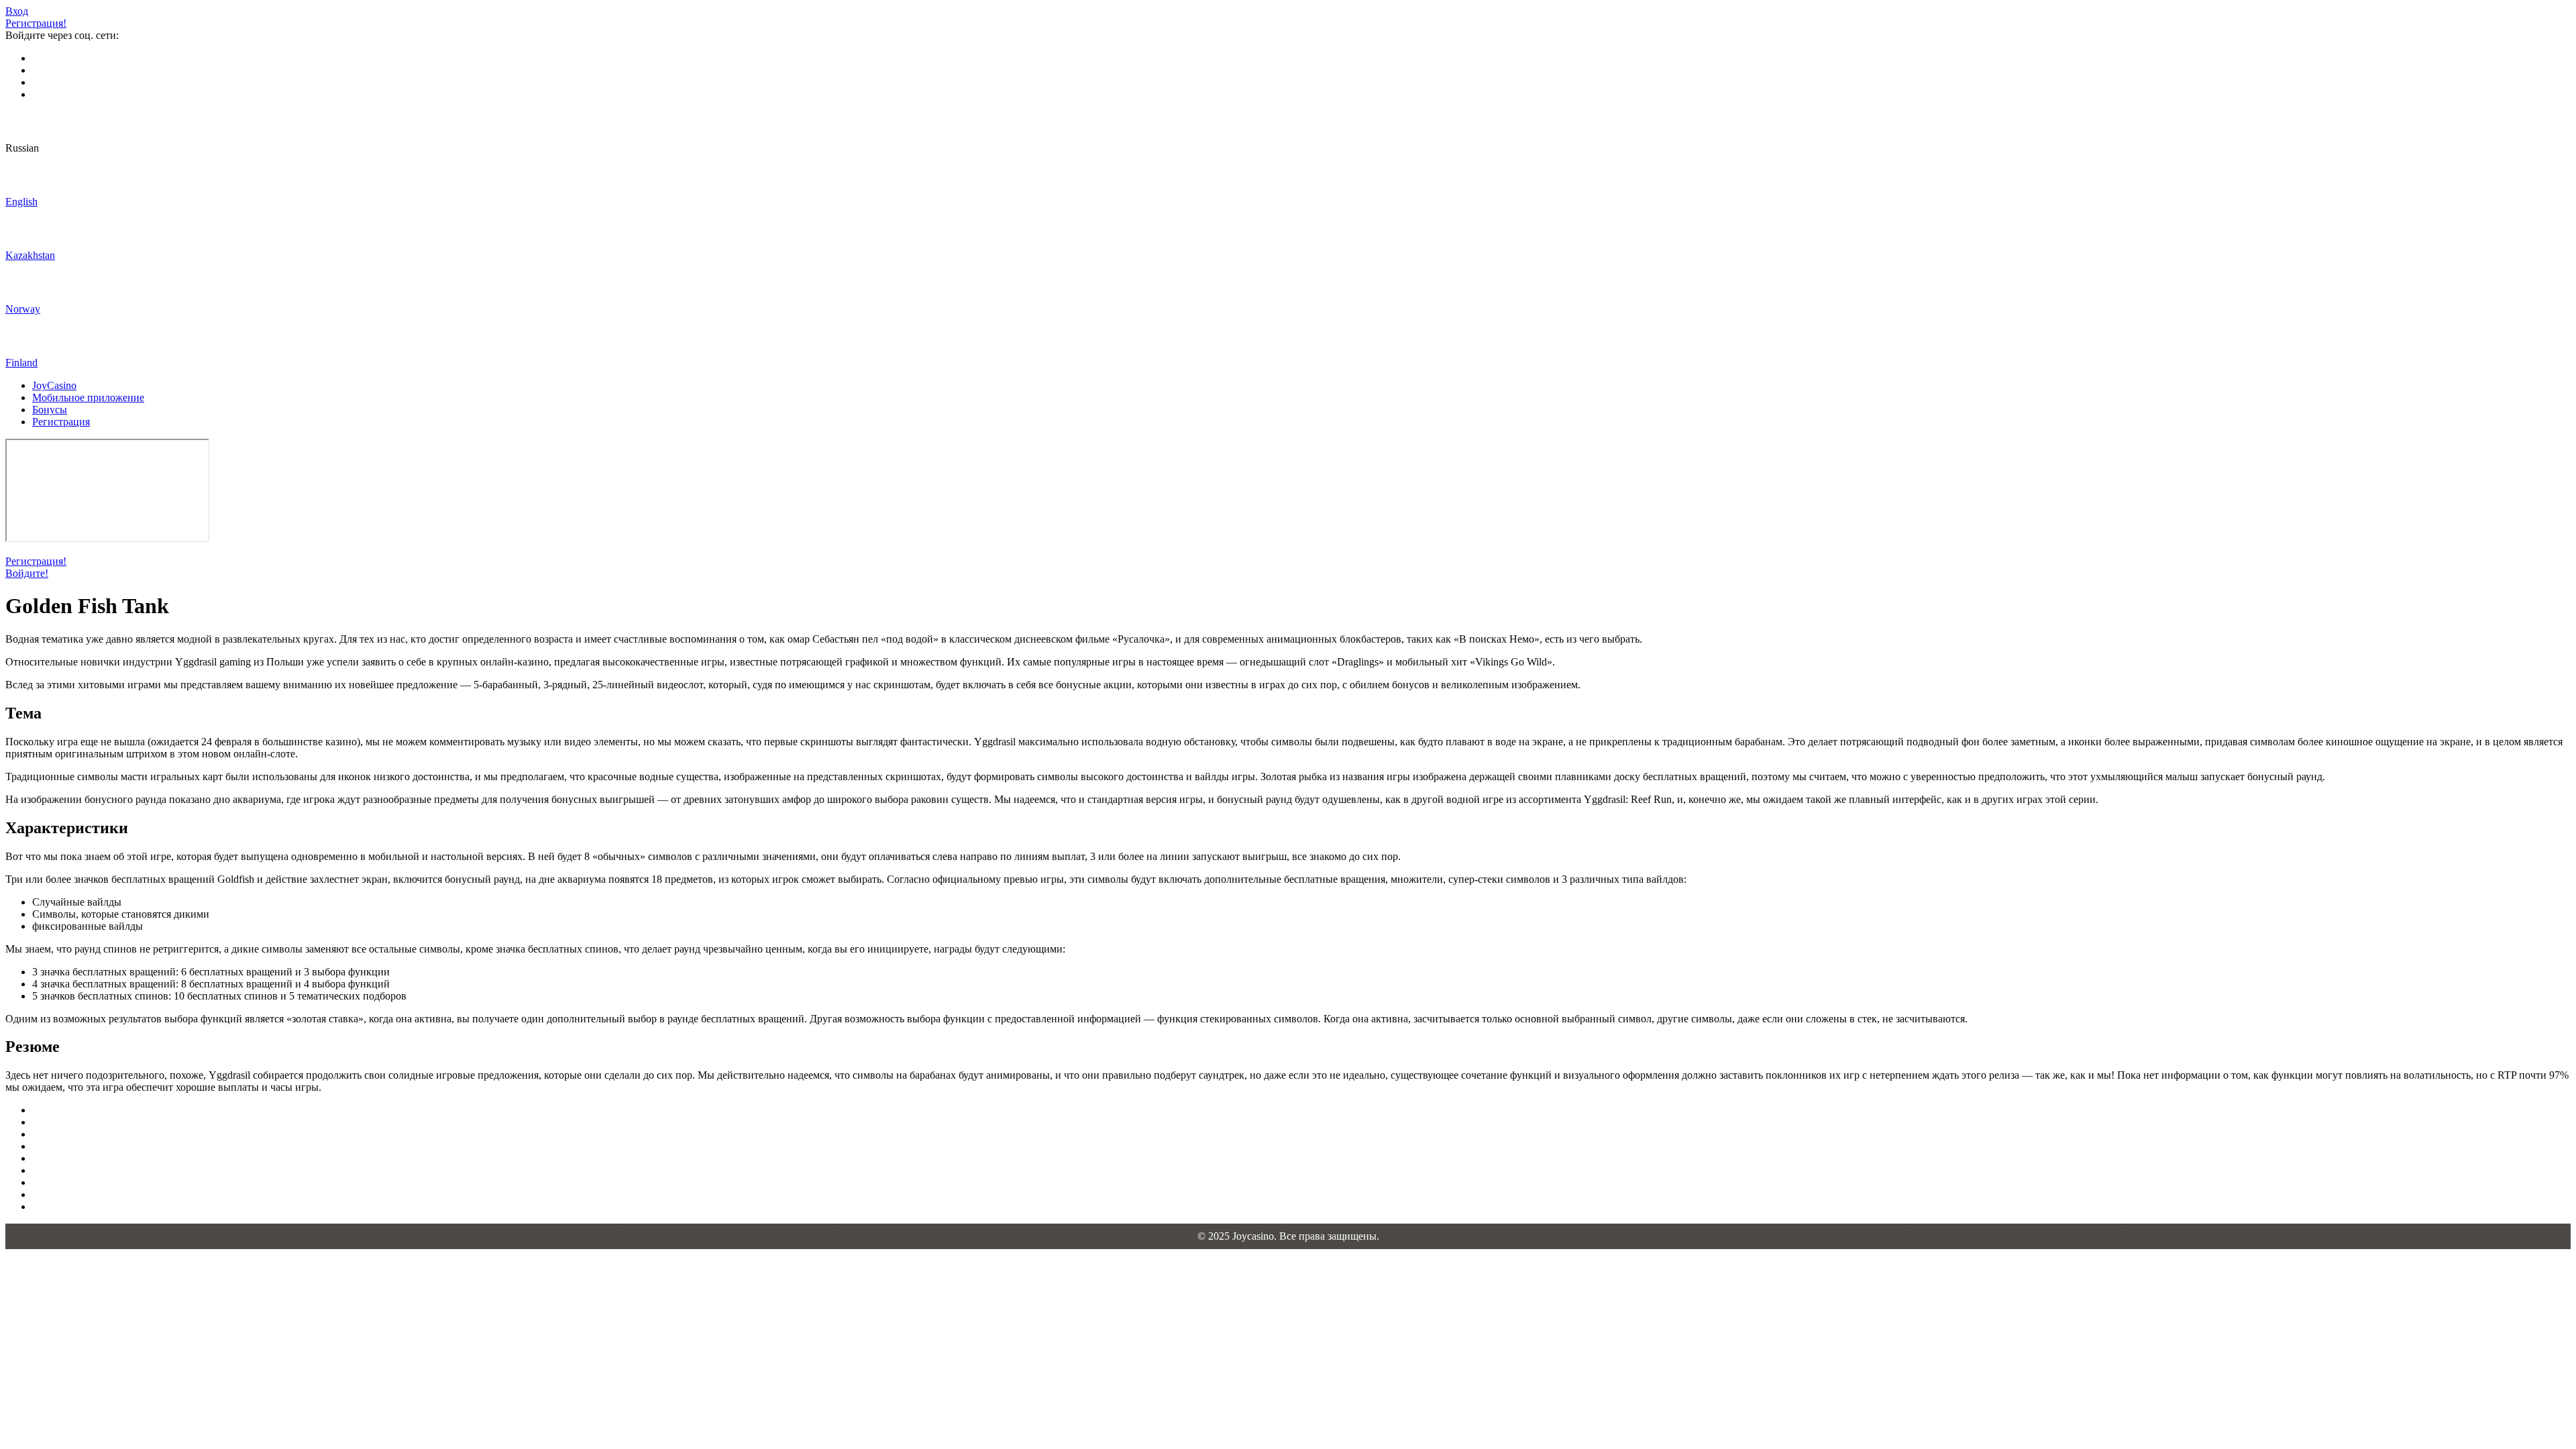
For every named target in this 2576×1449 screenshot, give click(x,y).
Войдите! (27, 573)
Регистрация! (36, 23)
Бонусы (50, 410)
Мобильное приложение (88, 397)
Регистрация (61, 422)
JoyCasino (54, 385)
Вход (17, 11)
